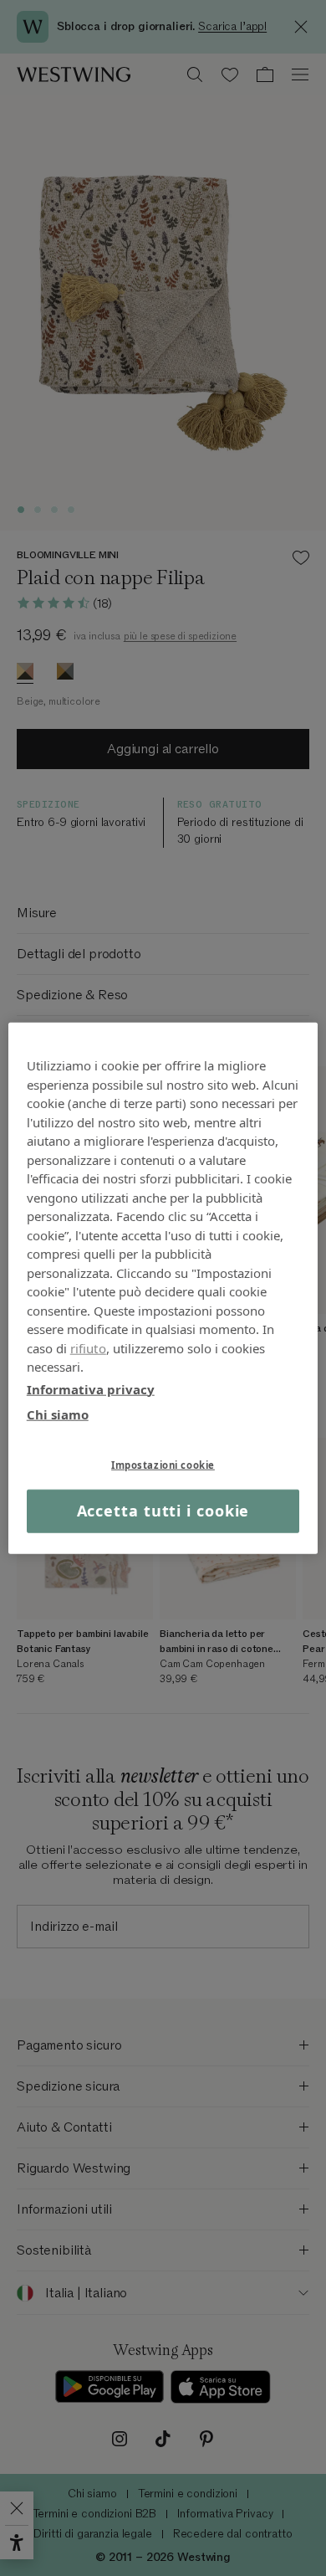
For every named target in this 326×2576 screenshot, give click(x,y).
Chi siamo (58, 1414)
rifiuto (88, 1347)
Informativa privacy (91, 1388)
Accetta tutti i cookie (163, 1511)
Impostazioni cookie (163, 1464)
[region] (163, 1288)
